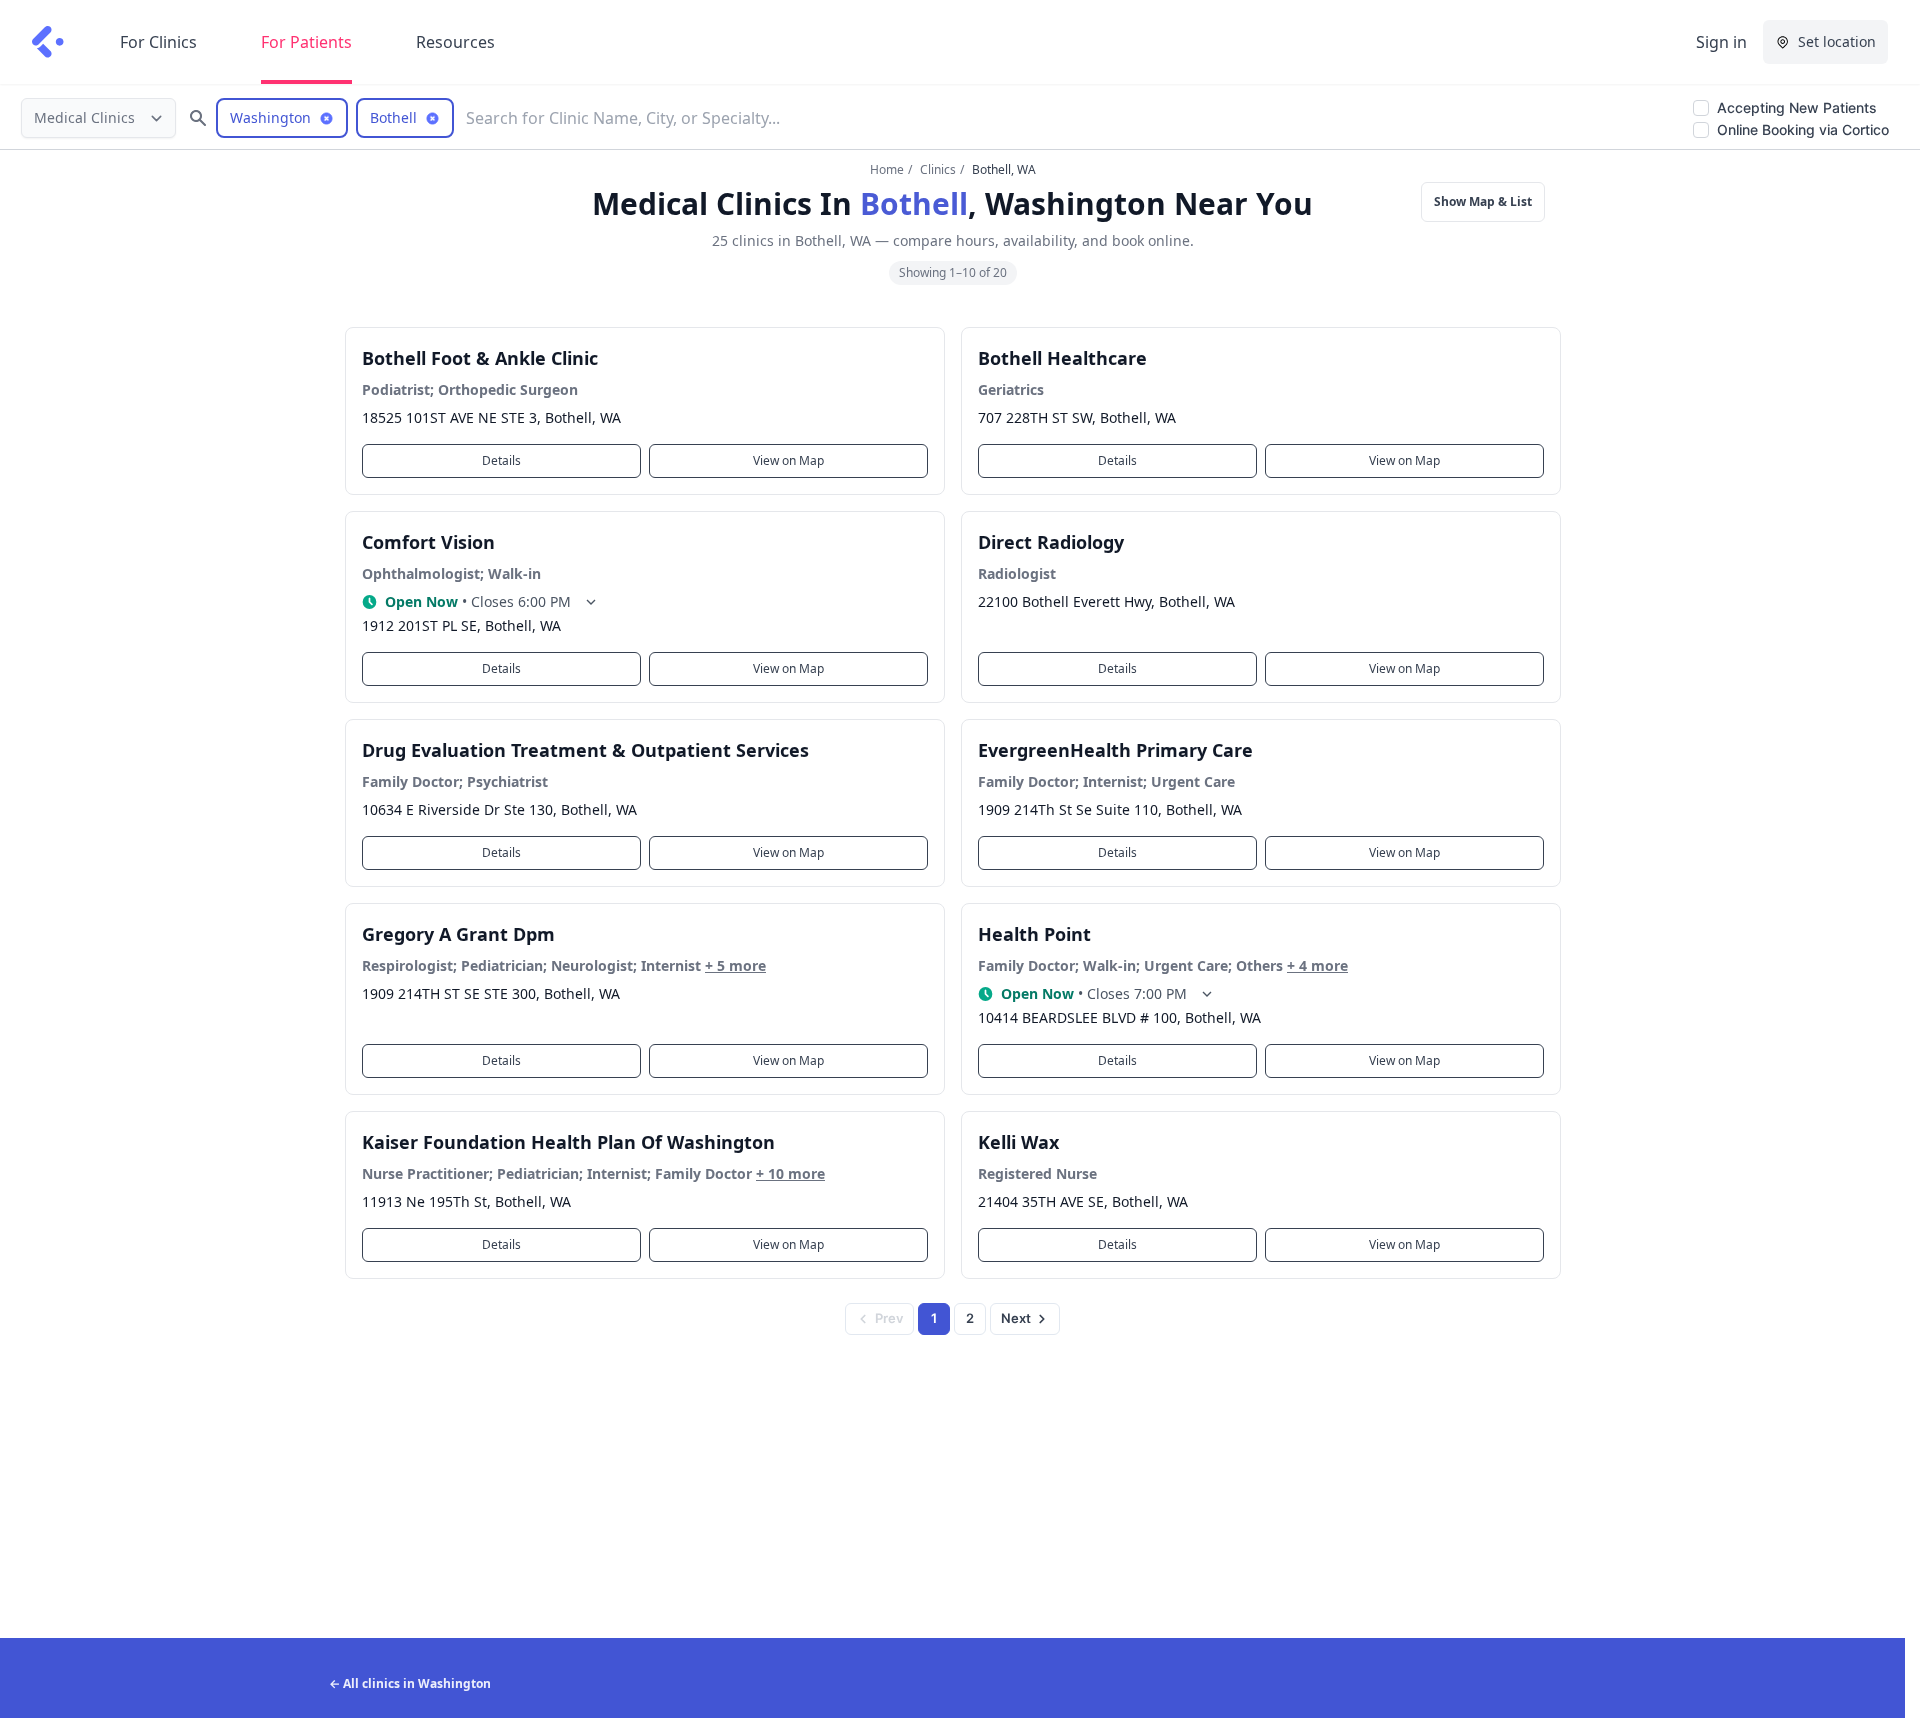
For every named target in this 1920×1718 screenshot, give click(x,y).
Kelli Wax (1018, 1142)
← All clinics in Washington (410, 1683)
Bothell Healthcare (1062, 358)
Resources (455, 42)
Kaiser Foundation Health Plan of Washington (568, 1142)
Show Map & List (1483, 201)
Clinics (938, 169)
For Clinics (158, 42)
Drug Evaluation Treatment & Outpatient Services (585, 750)
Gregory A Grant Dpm (458, 934)
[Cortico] (48, 42)
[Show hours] (591, 602)
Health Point (1034, 934)
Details (501, 460)
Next (1016, 1318)
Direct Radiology (1051, 542)
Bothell (914, 203)
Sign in (1721, 42)
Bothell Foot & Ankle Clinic (480, 358)
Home (887, 169)
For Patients (306, 42)
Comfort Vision (428, 542)
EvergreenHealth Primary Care (1115, 750)
